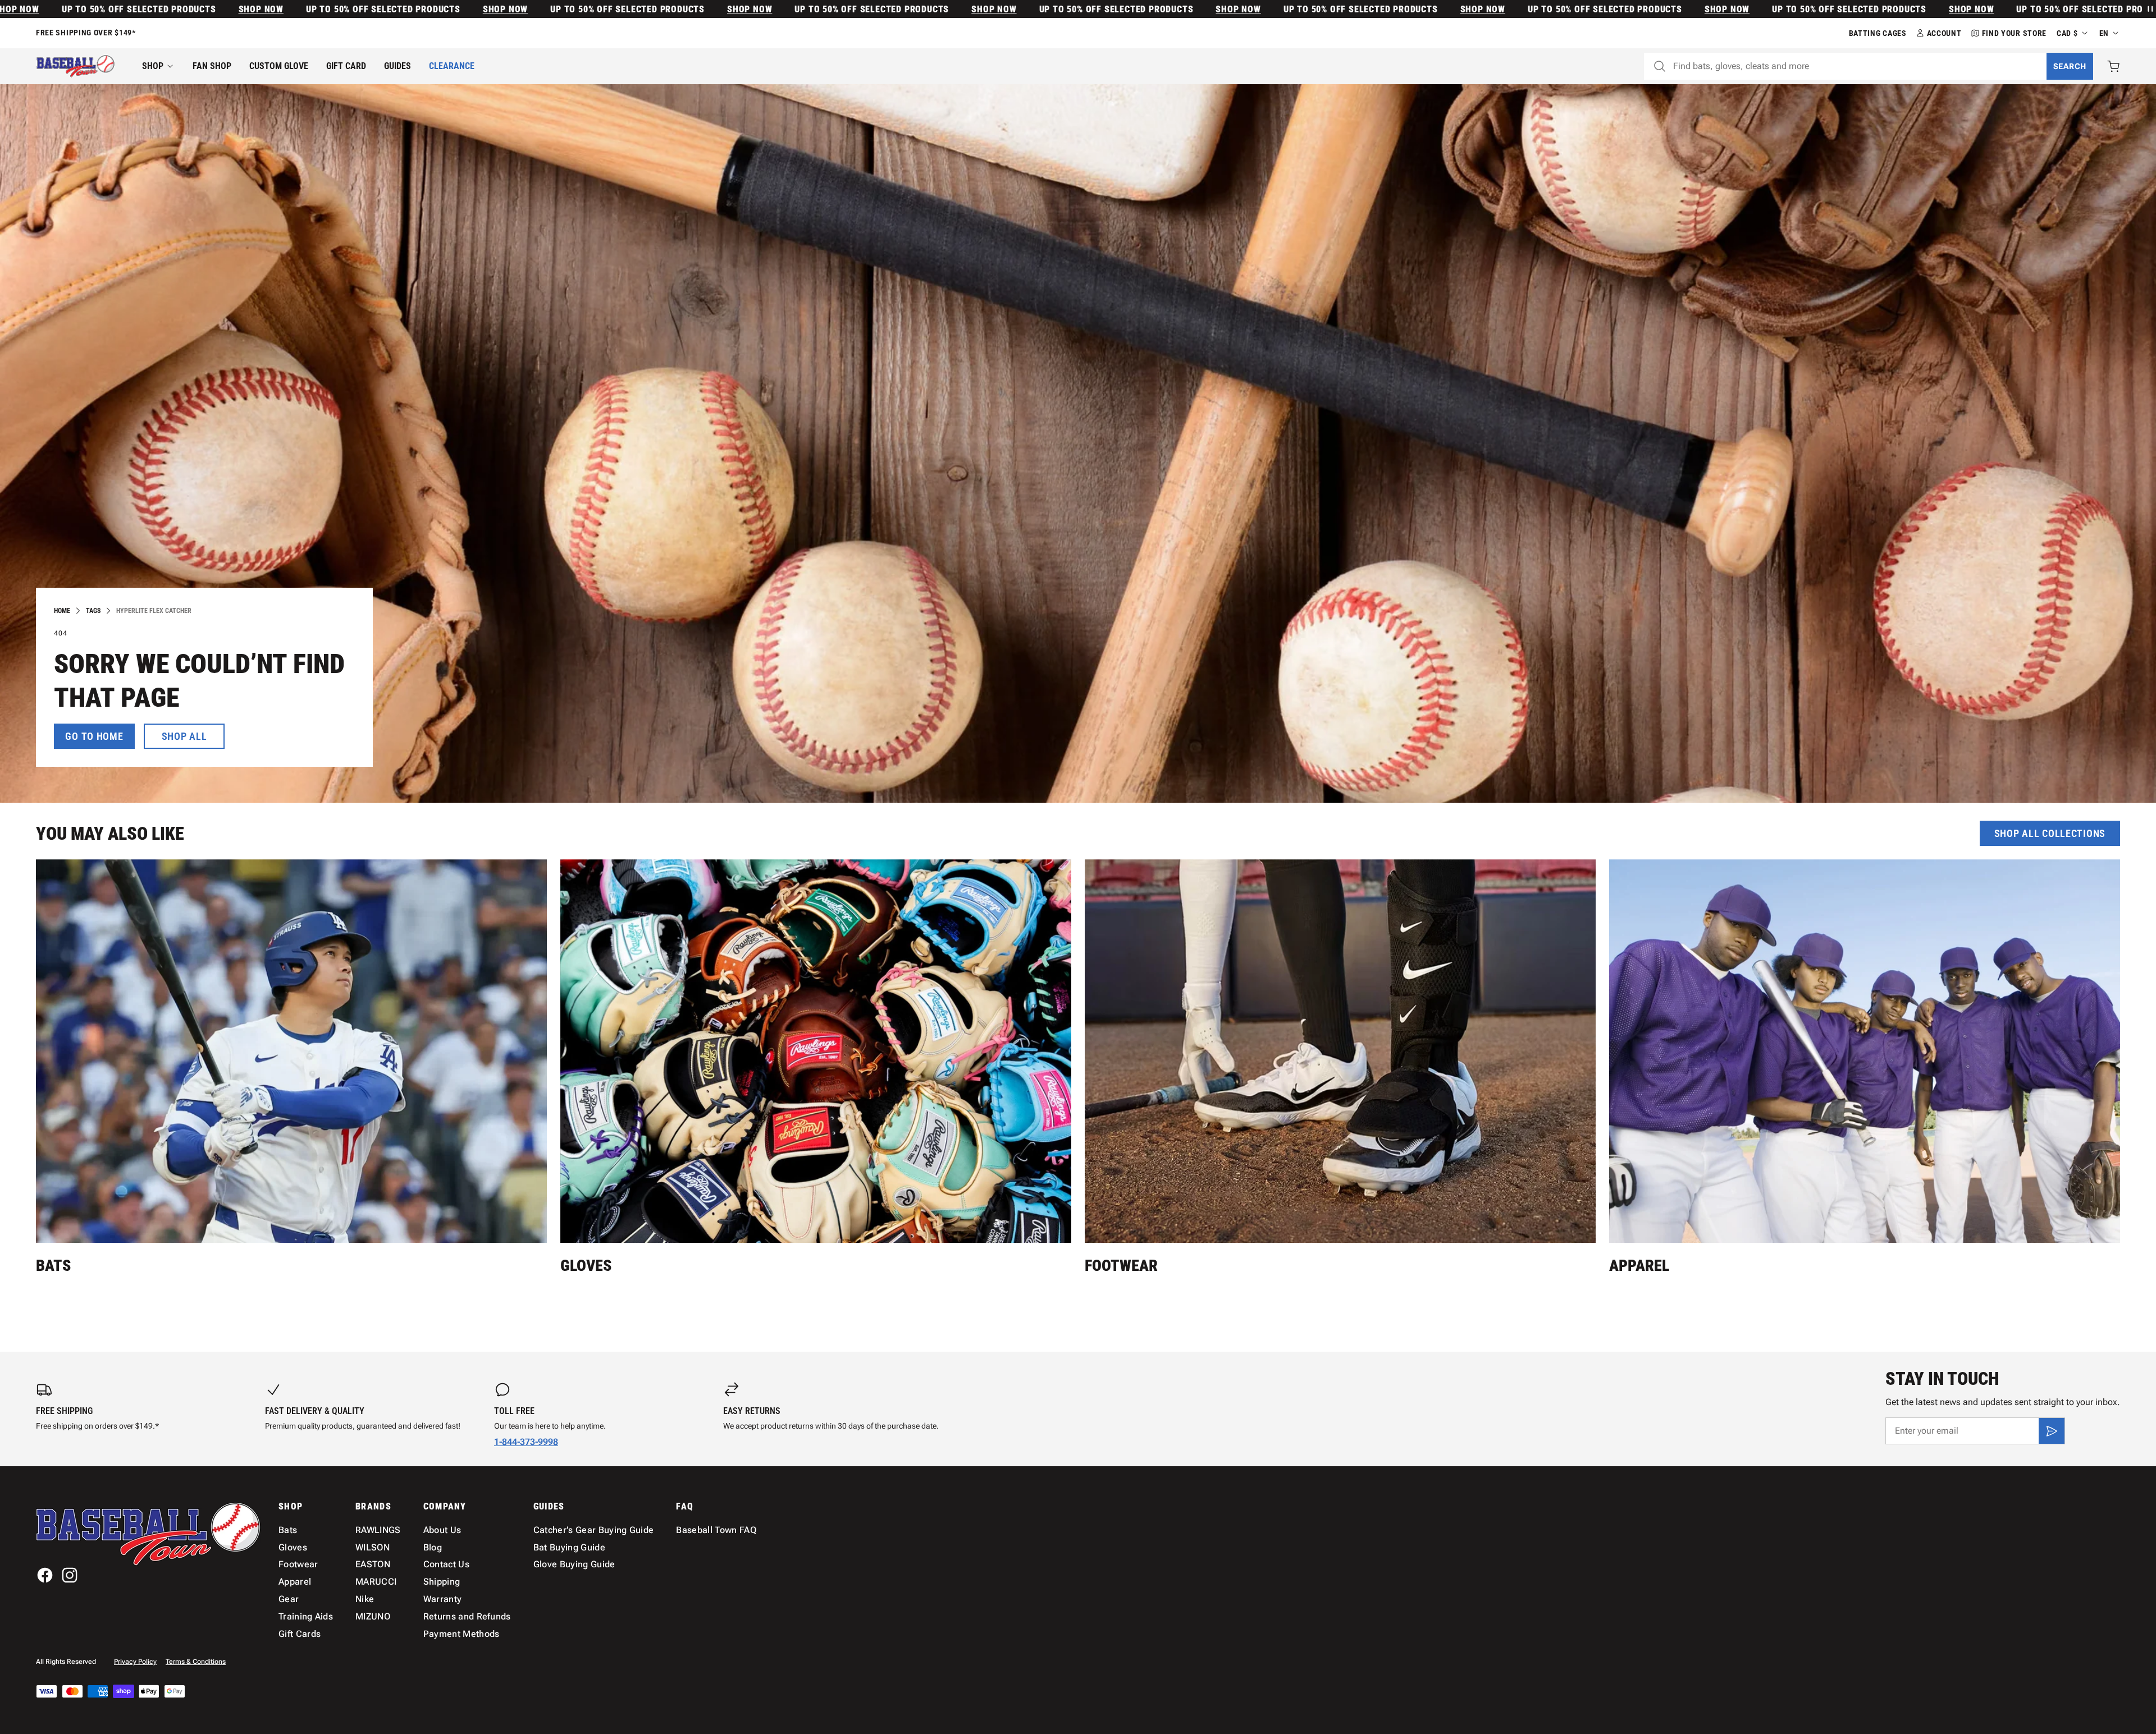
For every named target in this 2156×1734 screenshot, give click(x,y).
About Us (442, 1530)
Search (2070, 66)
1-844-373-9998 (526, 1442)
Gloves (586, 1266)
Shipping (442, 1582)
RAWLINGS (378, 1530)
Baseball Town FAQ (716, 1530)
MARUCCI (376, 1582)
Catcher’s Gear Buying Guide (594, 1530)
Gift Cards (300, 1634)
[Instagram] (70, 1575)
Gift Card (346, 66)
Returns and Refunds (467, 1616)
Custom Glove (279, 66)
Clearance (452, 66)
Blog (433, 1547)
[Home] (76, 66)
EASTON (373, 1564)
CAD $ (2067, 33)
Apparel (1639, 1266)
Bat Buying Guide (569, 1547)
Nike (365, 1599)
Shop (153, 66)
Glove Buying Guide (574, 1564)
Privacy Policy (135, 1662)
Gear (289, 1599)
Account (1944, 33)
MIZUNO (373, 1616)
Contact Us (446, 1564)
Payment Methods (462, 1634)
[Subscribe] (2052, 1431)
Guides (398, 66)
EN (2104, 33)
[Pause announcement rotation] (2149, 9)
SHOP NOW (96, 9)
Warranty (443, 1599)
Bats (53, 1266)
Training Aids (306, 1616)
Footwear (1121, 1266)
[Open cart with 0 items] (2113, 66)
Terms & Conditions (196, 1662)
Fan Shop (212, 66)
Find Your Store (2015, 33)
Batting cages (1878, 33)
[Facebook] (45, 1575)
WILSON (373, 1547)
